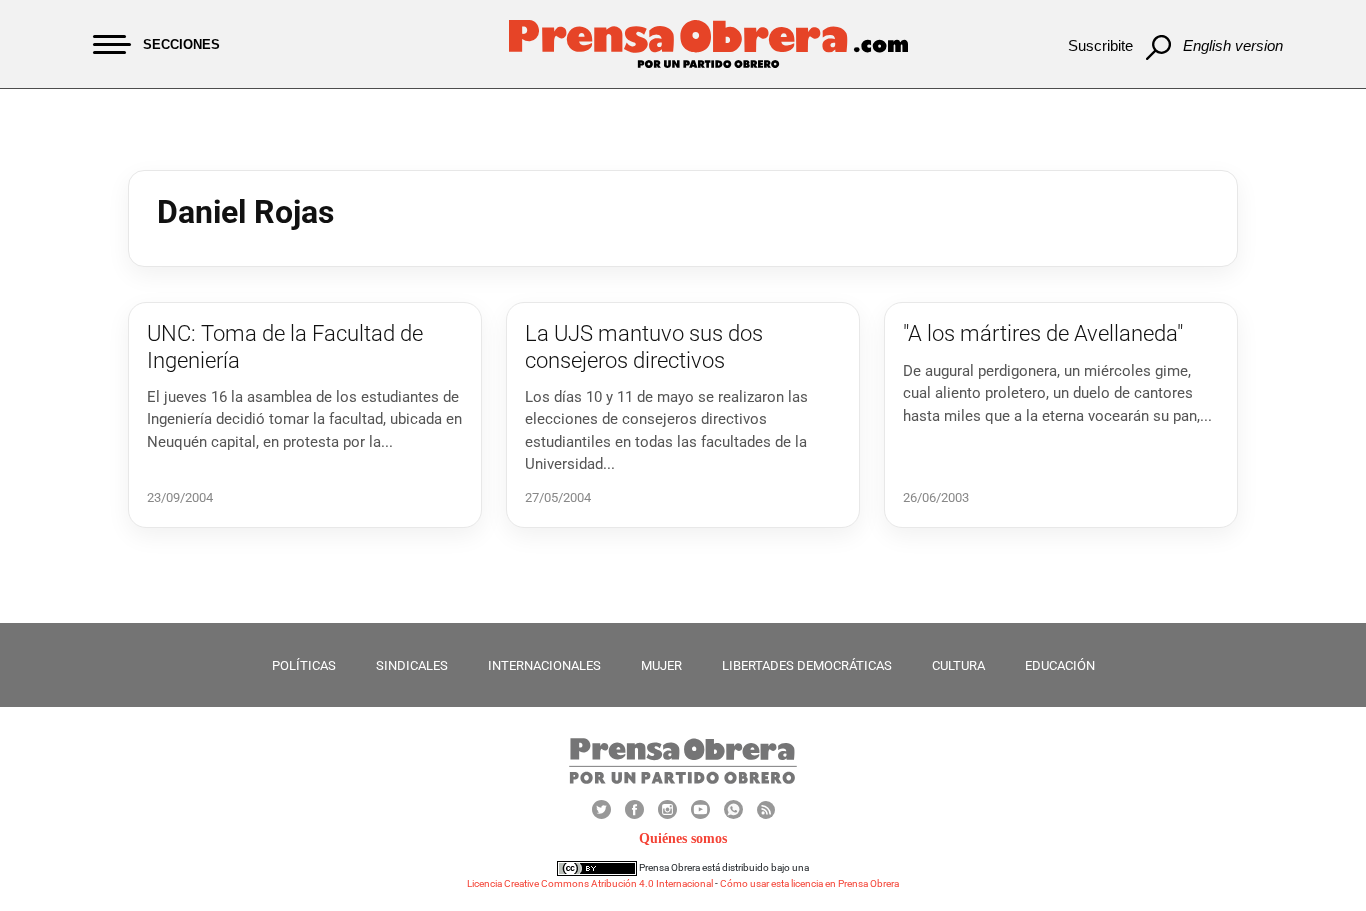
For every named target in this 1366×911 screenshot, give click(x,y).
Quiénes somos (683, 838)
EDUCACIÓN (1060, 665)
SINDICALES (412, 665)
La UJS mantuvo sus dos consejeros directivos (644, 346)
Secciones (181, 44)
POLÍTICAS (304, 665)
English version (1233, 45)
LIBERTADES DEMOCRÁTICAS (807, 665)
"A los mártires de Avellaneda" (1043, 333)
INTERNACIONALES (544, 665)
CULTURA (958, 665)
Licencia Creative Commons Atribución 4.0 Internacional (590, 883)
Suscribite (1100, 45)
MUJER (661, 665)
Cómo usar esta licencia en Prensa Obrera (809, 883)
